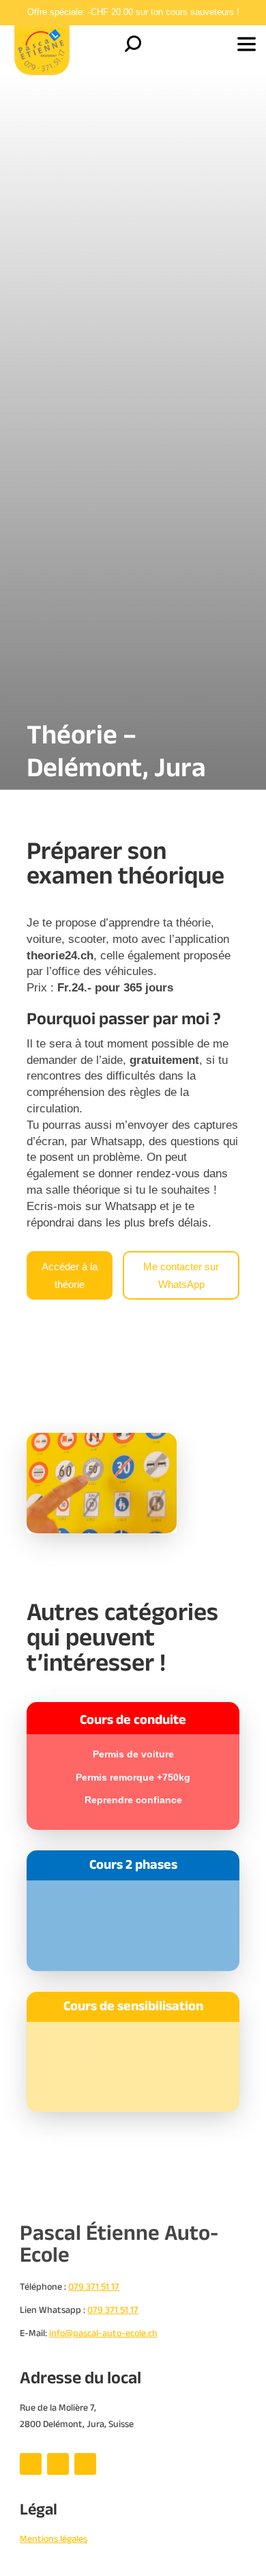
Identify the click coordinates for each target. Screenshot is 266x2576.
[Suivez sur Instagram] (58, 2464)
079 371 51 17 (113, 2310)
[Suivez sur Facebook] (31, 2464)
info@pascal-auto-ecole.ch (103, 2333)
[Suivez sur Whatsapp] (85, 2464)
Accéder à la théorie (70, 1275)
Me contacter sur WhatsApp (181, 1275)
